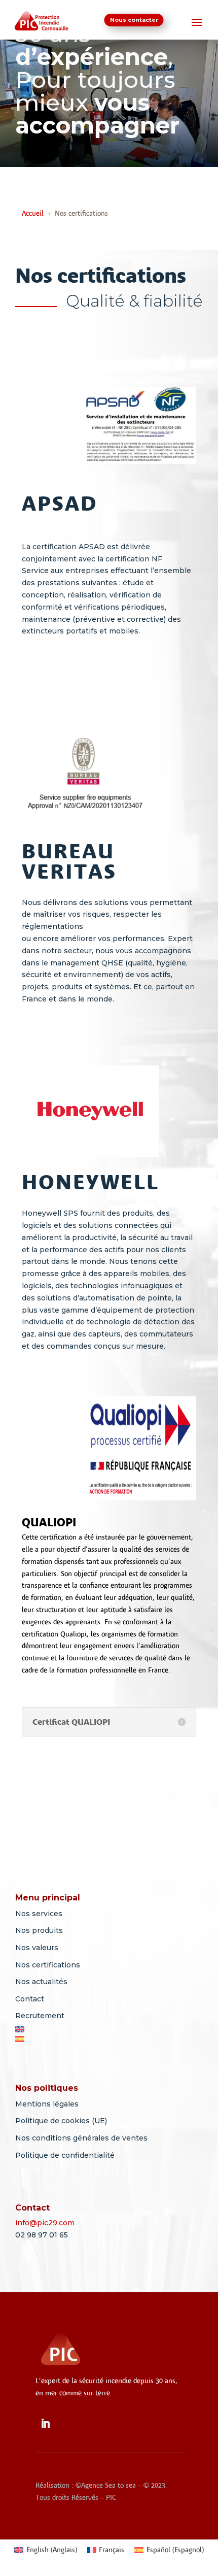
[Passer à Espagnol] (117, 2039)
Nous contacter (134, 20)
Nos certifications (48, 1965)
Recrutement (40, 2016)
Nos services (39, 1914)
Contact (30, 1999)
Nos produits (39, 1930)
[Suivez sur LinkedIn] (45, 2424)
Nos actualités (41, 1982)
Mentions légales (47, 2104)
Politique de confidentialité (65, 2155)
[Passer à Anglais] (117, 2029)
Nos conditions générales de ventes (81, 2138)
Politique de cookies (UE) (61, 2121)
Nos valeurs (37, 1948)
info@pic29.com (45, 2223)
